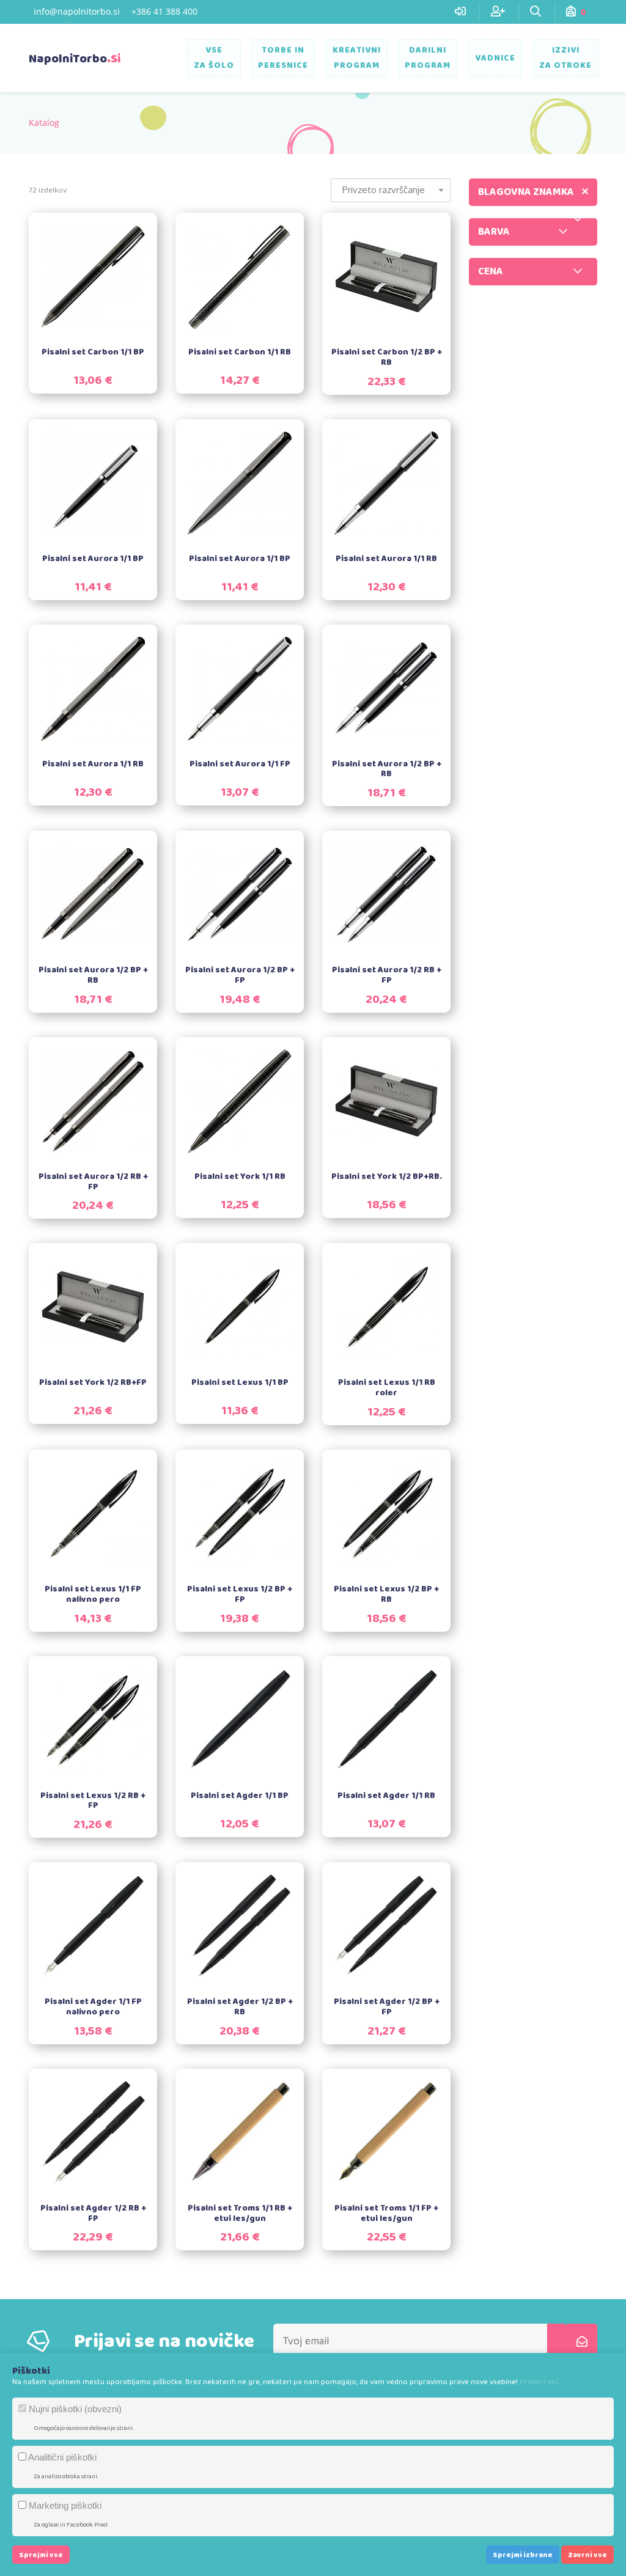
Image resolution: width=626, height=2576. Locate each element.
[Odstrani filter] (585, 192)
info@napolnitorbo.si (77, 11)
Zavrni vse (587, 2555)
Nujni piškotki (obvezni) (74, 2409)
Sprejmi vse (41, 2555)
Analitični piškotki (61, 2457)
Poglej (101, 292)
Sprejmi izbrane (523, 2555)
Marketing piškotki (64, 2505)
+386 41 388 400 (164, 11)
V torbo (100, 263)
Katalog (44, 123)
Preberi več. (540, 2382)
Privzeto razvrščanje (384, 190)
